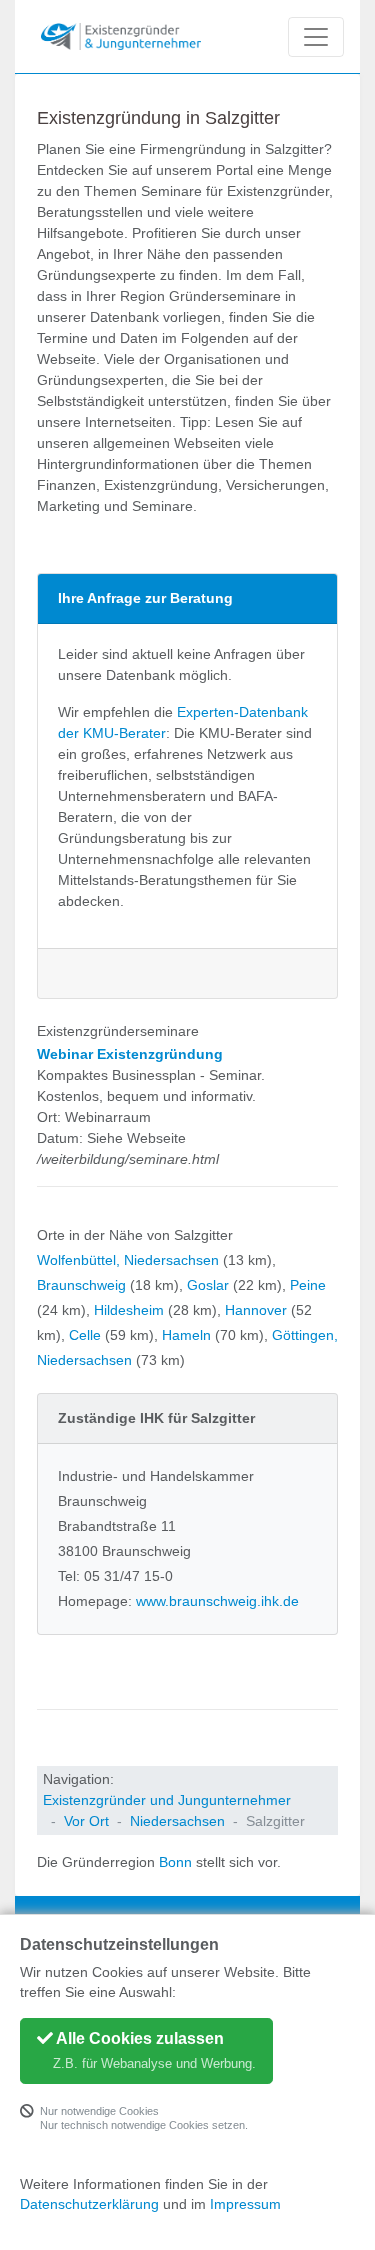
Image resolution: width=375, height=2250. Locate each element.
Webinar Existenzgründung (130, 1054)
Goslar (208, 1285)
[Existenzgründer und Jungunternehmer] (121, 36)
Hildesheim (129, 1310)
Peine (308, 1285)
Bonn (175, 1862)
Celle (85, 1335)
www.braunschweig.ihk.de (217, 1601)
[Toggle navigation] (316, 37)
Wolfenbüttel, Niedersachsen (128, 1260)
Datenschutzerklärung (89, 2204)
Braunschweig (81, 1285)
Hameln (186, 1335)
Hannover (256, 1310)
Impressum (245, 2204)
